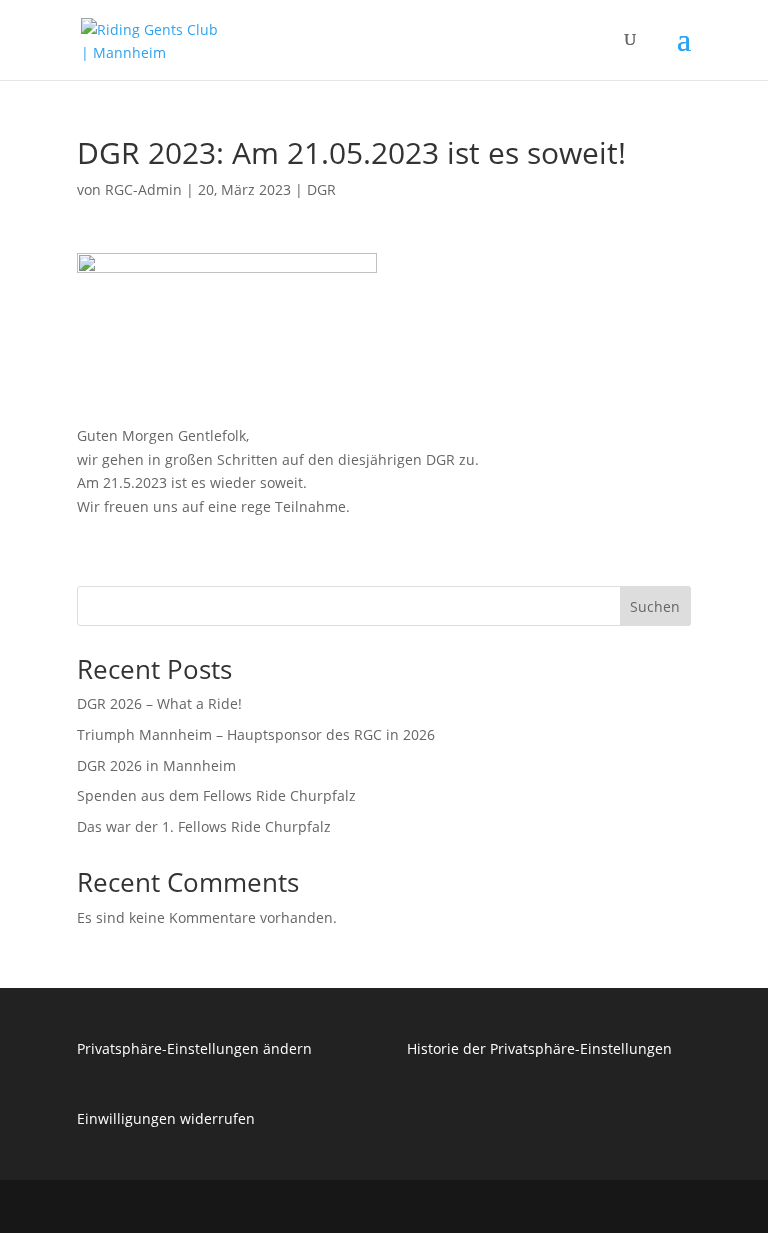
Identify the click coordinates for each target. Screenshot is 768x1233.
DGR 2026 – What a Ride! (159, 703)
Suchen (655, 606)
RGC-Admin (143, 189)
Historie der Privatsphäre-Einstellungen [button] (539, 1048)
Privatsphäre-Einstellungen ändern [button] (194, 1048)
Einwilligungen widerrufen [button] (166, 1118)
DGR (321, 189)
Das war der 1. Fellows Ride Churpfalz (204, 826)
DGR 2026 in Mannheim (156, 765)
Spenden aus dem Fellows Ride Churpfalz (216, 795)
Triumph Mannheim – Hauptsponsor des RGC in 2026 (256, 734)
